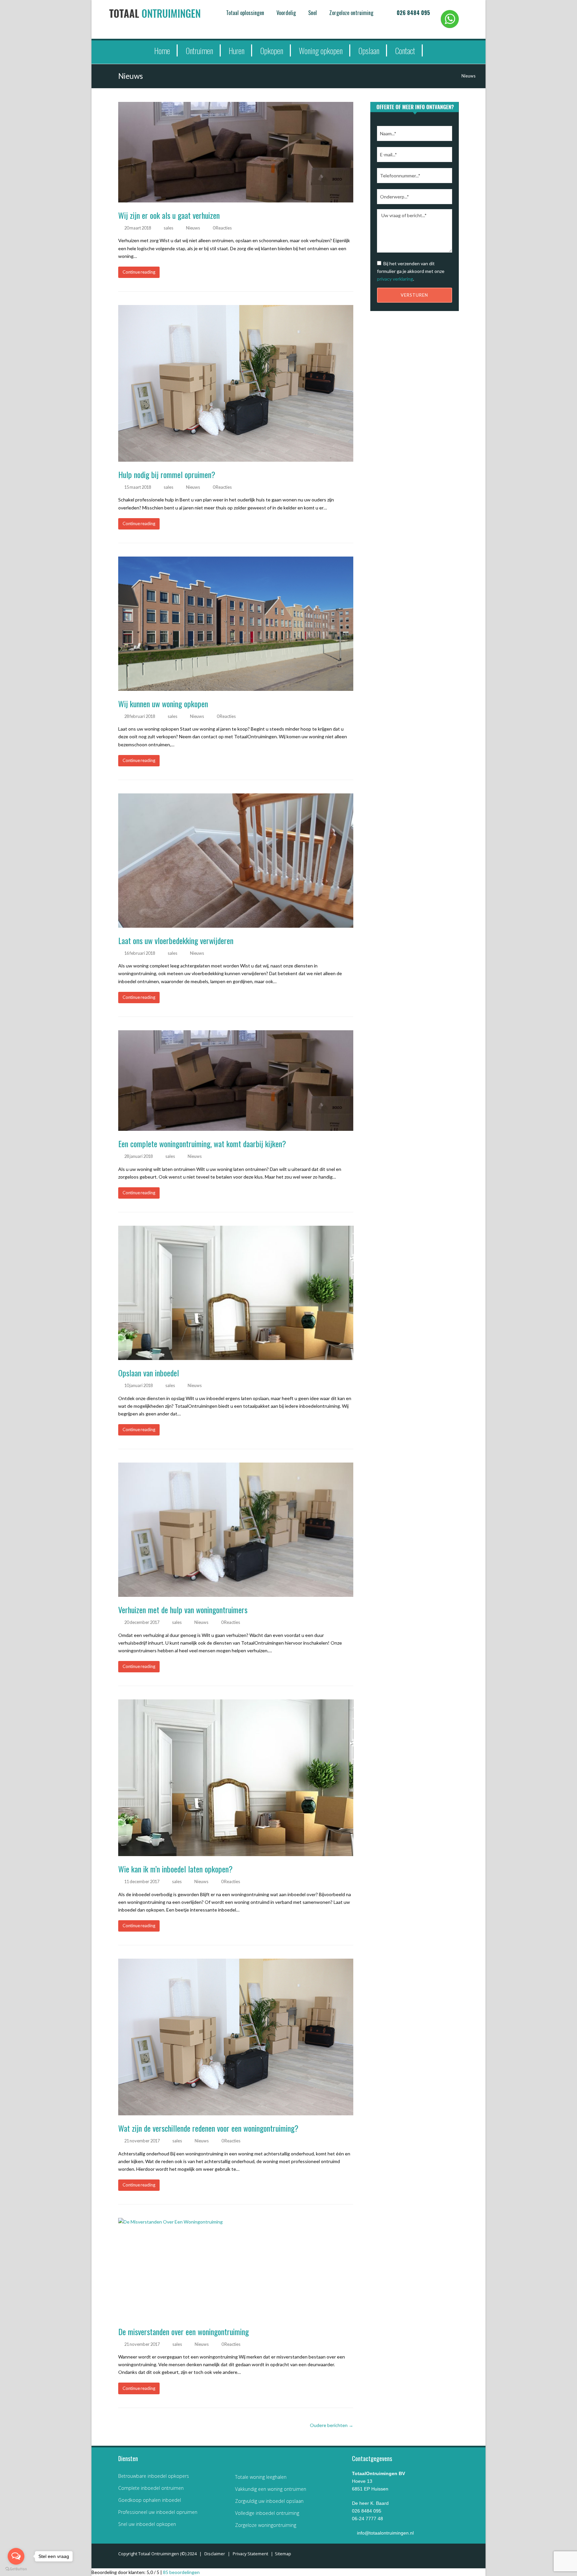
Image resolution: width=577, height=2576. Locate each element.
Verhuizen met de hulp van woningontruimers (183, 1610)
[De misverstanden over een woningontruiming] (236, 2268)
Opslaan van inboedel (149, 1373)
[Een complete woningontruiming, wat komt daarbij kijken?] (236, 1081)
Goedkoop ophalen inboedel (150, 2500)
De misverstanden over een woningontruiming (183, 2331)
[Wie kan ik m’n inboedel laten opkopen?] (236, 1778)
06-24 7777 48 (367, 2519)
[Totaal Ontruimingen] (165, 13)
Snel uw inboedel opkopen (147, 2524)
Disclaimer (215, 2554)
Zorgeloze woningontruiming (266, 2525)
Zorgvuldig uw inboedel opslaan (269, 2501)
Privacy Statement (250, 2554)
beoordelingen (181, 2572)
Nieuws (193, 228)
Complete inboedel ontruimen (151, 2488)
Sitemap (283, 2554)
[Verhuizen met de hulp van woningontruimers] (236, 1530)
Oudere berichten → (332, 2425)
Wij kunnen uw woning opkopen (163, 704)
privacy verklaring (395, 279)
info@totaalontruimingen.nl (385, 2533)
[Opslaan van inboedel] (236, 1293)
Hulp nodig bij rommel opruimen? (167, 474)
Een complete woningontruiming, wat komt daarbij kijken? (202, 1144)
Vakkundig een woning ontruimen (271, 2489)
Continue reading (139, 272)
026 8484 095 (413, 13)
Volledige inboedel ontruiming (267, 2513)
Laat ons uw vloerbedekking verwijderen (176, 940)
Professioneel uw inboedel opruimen (158, 2512)
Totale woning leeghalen (261, 2477)
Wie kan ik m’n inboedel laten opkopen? (175, 1869)
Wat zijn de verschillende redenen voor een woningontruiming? (208, 2128)
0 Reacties (222, 228)
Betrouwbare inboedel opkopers (154, 2476)
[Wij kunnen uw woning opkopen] (236, 624)
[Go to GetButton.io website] (16, 2569)
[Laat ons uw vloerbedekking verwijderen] (236, 861)
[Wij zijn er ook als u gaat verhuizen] (236, 152)
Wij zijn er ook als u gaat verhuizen (169, 215)
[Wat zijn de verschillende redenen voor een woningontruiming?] (236, 2037)
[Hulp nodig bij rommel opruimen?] (236, 383)
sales (168, 228)
